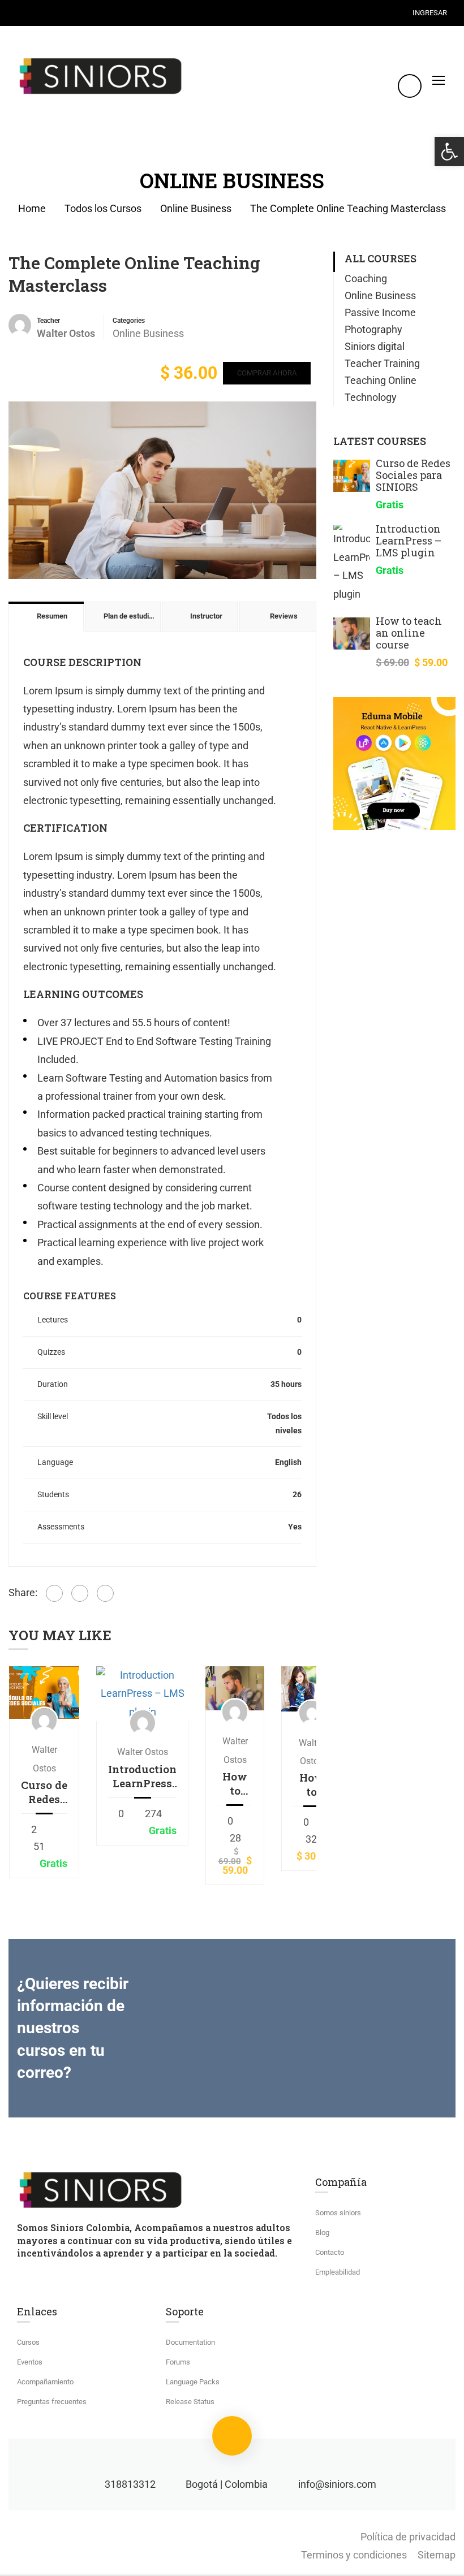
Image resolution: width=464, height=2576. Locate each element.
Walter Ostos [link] (143, 1752)
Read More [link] (44, 1692)
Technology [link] (371, 397)
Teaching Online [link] (381, 380)
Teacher (48, 321)
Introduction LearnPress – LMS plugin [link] (142, 1776)
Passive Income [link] (380, 312)
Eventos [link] (30, 2362)
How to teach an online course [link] (235, 1783)
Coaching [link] (366, 278)
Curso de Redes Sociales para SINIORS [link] (44, 1792)
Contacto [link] (330, 2252)
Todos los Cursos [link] (103, 208)
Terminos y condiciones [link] (354, 2555)
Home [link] (32, 208)
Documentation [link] (190, 2342)
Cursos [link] (28, 2342)
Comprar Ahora (267, 373)
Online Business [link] (196, 208)
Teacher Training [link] (382, 363)
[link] (449, 152)
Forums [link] (178, 2362)
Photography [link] (373, 329)
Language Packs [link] (193, 2382)
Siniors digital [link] (375, 346)
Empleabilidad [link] (338, 2272)
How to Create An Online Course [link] (312, 1784)
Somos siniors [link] (338, 2213)
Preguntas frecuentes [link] (52, 2402)
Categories (129, 321)
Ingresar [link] (430, 13)
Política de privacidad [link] (408, 2537)
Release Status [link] (190, 2402)
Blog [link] (322, 2233)
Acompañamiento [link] (45, 2382)
